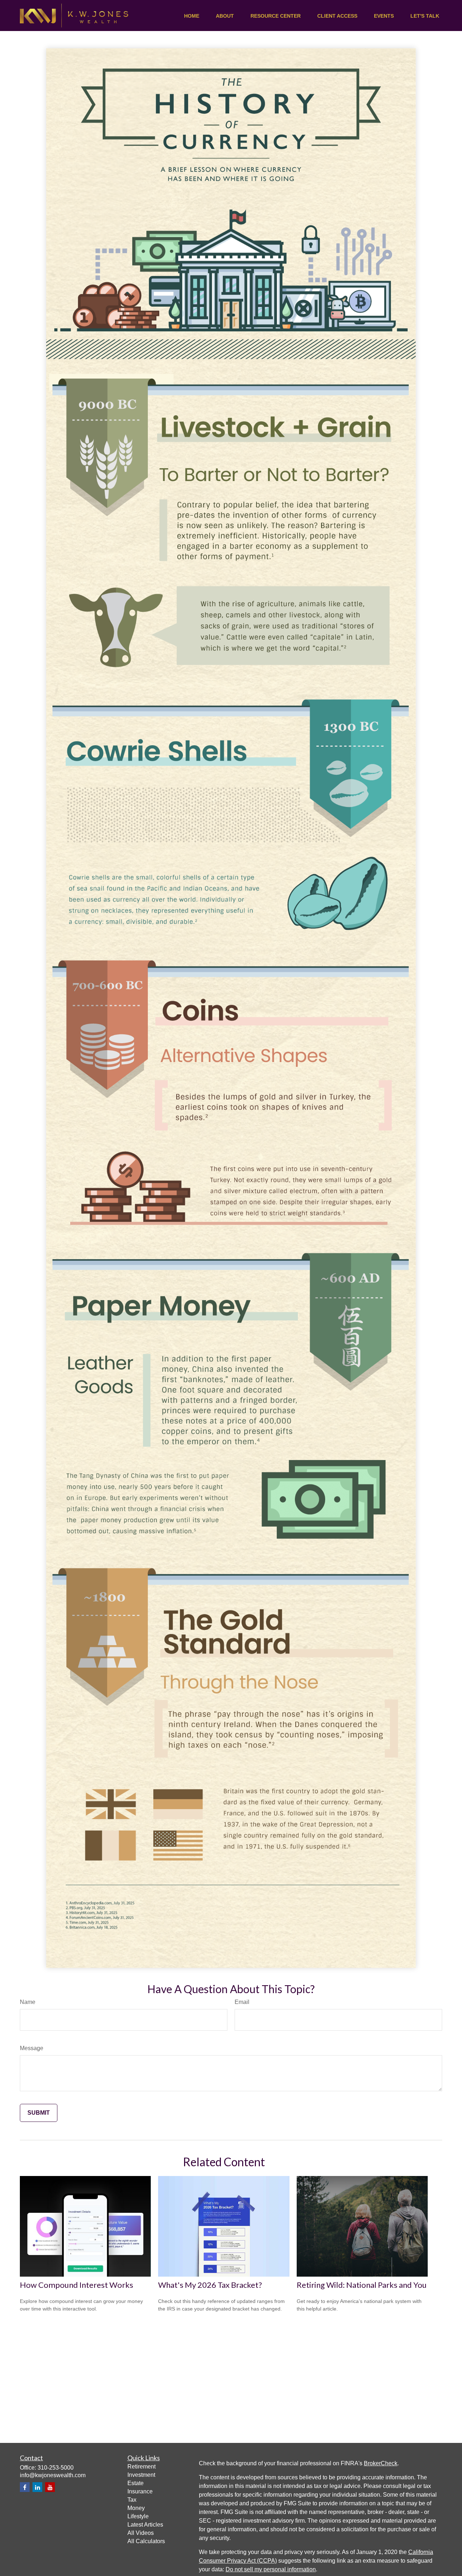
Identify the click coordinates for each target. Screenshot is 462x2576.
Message (32, 2048)
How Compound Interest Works (77, 2285)
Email (242, 2002)
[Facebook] (25, 2487)
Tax (132, 2500)
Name (28, 2002)
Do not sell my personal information (271, 2569)
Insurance (140, 2491)
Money (136, 2508)
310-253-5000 (56, 2468)
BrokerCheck (381, 2463)
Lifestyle (138, 2516)
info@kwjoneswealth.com (53, 2475)
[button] (192, 16)
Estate (136, 2483)
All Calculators (146, 2541)
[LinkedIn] (37, 2487)
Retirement (141, 2467)
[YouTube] (50, 2487)
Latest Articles (145, 2525)
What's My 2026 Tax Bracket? (210, 2285)
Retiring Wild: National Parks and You (362, 2285)
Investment (141, 2475)
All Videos (141, 2533)
